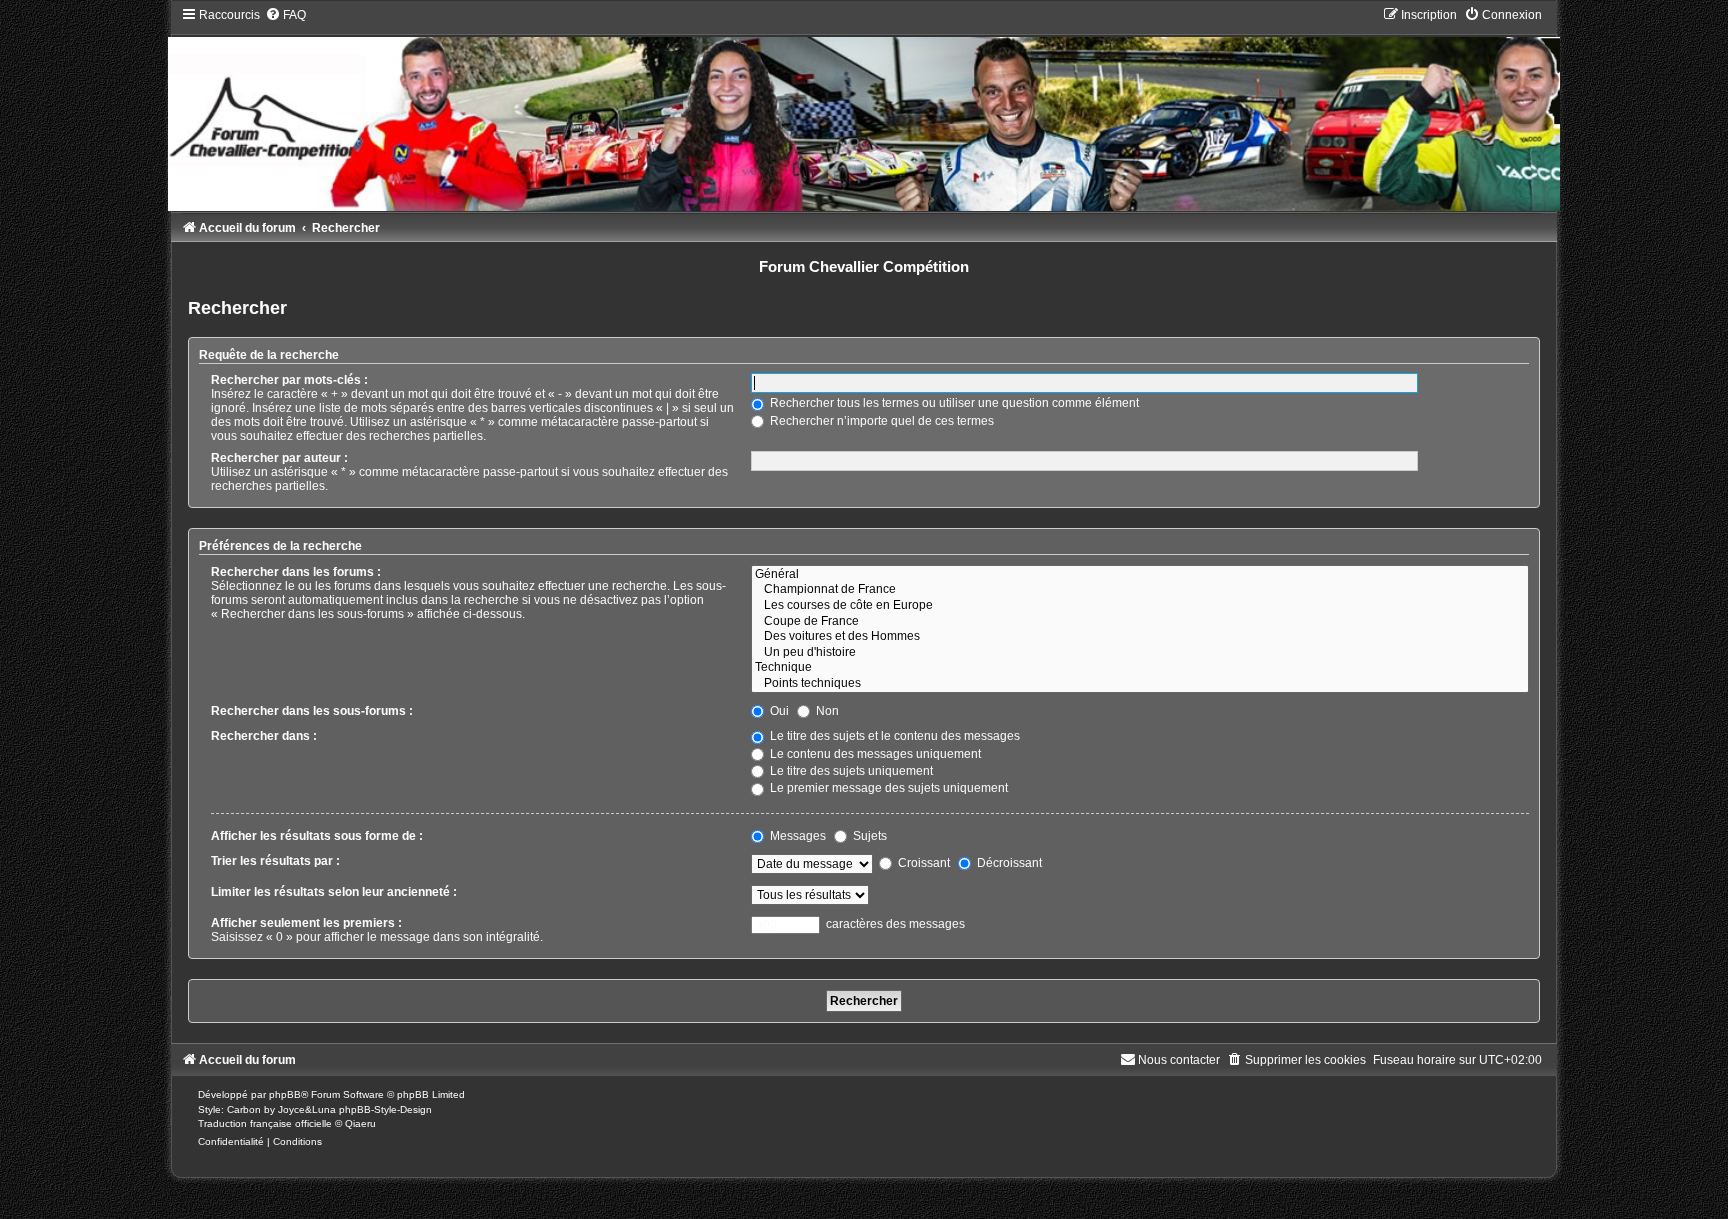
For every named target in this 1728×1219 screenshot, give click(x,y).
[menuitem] (285, 15)
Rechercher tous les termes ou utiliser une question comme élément (953, 403)
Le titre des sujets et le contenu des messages (893, 736)
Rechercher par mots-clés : (289, 380)
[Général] (1139, 575)
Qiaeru (360, 1123)
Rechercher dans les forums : (296, 572)
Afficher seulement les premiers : (306, 923)
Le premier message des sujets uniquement (887, 788)
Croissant (922, 863)
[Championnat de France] (1139, 590)
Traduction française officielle (265, 1123)
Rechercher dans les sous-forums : (312, 711)
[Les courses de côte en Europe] (1139, 606)
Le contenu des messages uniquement (874, 754)
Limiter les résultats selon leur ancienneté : (334, 892)
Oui (778, 711)
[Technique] (1139, 668)
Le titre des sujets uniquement (850, 771)
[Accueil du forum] (863, 108)
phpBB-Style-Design (385, 1109)
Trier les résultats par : (275, 861)
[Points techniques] (1139, 684)
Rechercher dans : (264, 736)
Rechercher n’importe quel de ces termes (880, 421)
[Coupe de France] (1139, 622)
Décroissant (1008, 863)
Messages (796, 836)
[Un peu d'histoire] (1139, 653)
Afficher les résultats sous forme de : (317, 836)
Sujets (868, 836)
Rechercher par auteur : (279, 458)
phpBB (285, 1094)
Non (826, 711)
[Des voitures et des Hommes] (1139, 637)
